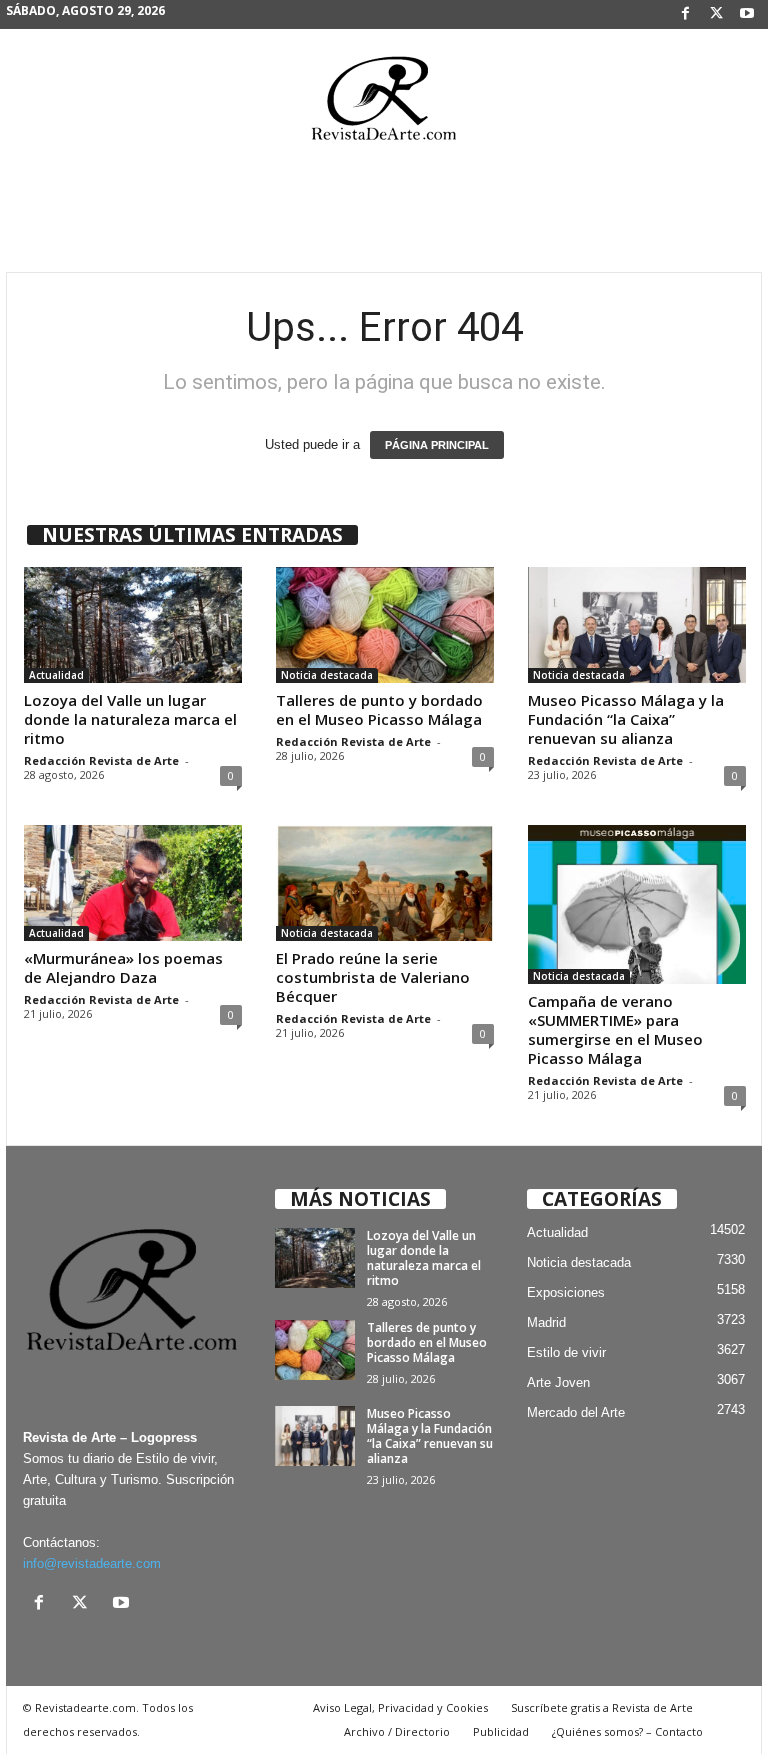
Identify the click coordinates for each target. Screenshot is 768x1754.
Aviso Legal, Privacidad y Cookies (400, 1707)
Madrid (546, 1322)
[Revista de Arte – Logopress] (384, 104)
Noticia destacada (327, 675)
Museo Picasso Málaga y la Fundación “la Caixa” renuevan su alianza (626, 719)
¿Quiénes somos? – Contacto (627, 1731)
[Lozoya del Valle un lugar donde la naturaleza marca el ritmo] (133, 625)
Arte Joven (558, 1382)
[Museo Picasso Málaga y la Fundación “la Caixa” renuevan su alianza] (637, 625)
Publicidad (501, 1731)
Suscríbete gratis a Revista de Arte (602, 1707)
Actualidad (56, 675)
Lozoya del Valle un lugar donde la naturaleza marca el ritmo (130, 719)
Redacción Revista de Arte (101, 760)
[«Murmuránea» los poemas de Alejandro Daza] (133, 883)
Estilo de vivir (566, 1352)
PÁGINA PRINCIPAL (437, 445)
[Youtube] (747, 14)
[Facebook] (685, 14)
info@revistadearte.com (92, 1563)
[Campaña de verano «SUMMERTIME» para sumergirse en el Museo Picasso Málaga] (637, 904)
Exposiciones (566, 1292)
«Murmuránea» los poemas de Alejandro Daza (123, 967)
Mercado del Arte (576, 1412)
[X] (716, 14)
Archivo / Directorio (397, 1731)
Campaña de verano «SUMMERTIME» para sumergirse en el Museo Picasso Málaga (615, 1029)
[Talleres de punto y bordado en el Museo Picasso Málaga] (385, 625)
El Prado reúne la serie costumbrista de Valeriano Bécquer (373, 977)
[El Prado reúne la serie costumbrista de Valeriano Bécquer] (385, 883)
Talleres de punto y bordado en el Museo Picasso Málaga (379, 709)
